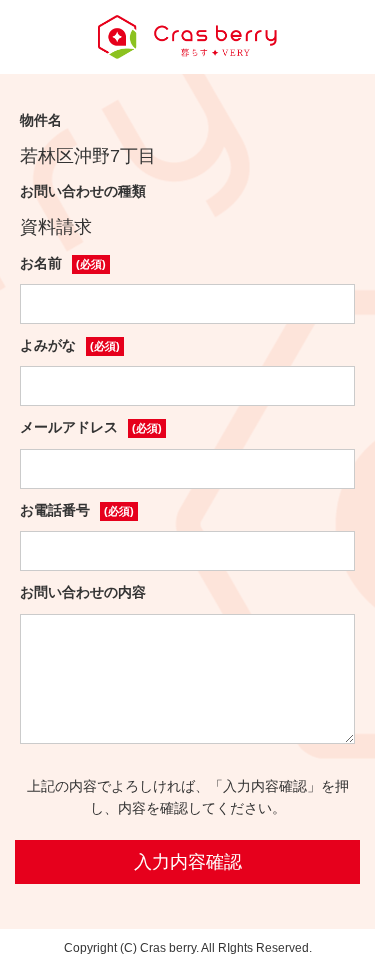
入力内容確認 (188, 862)
